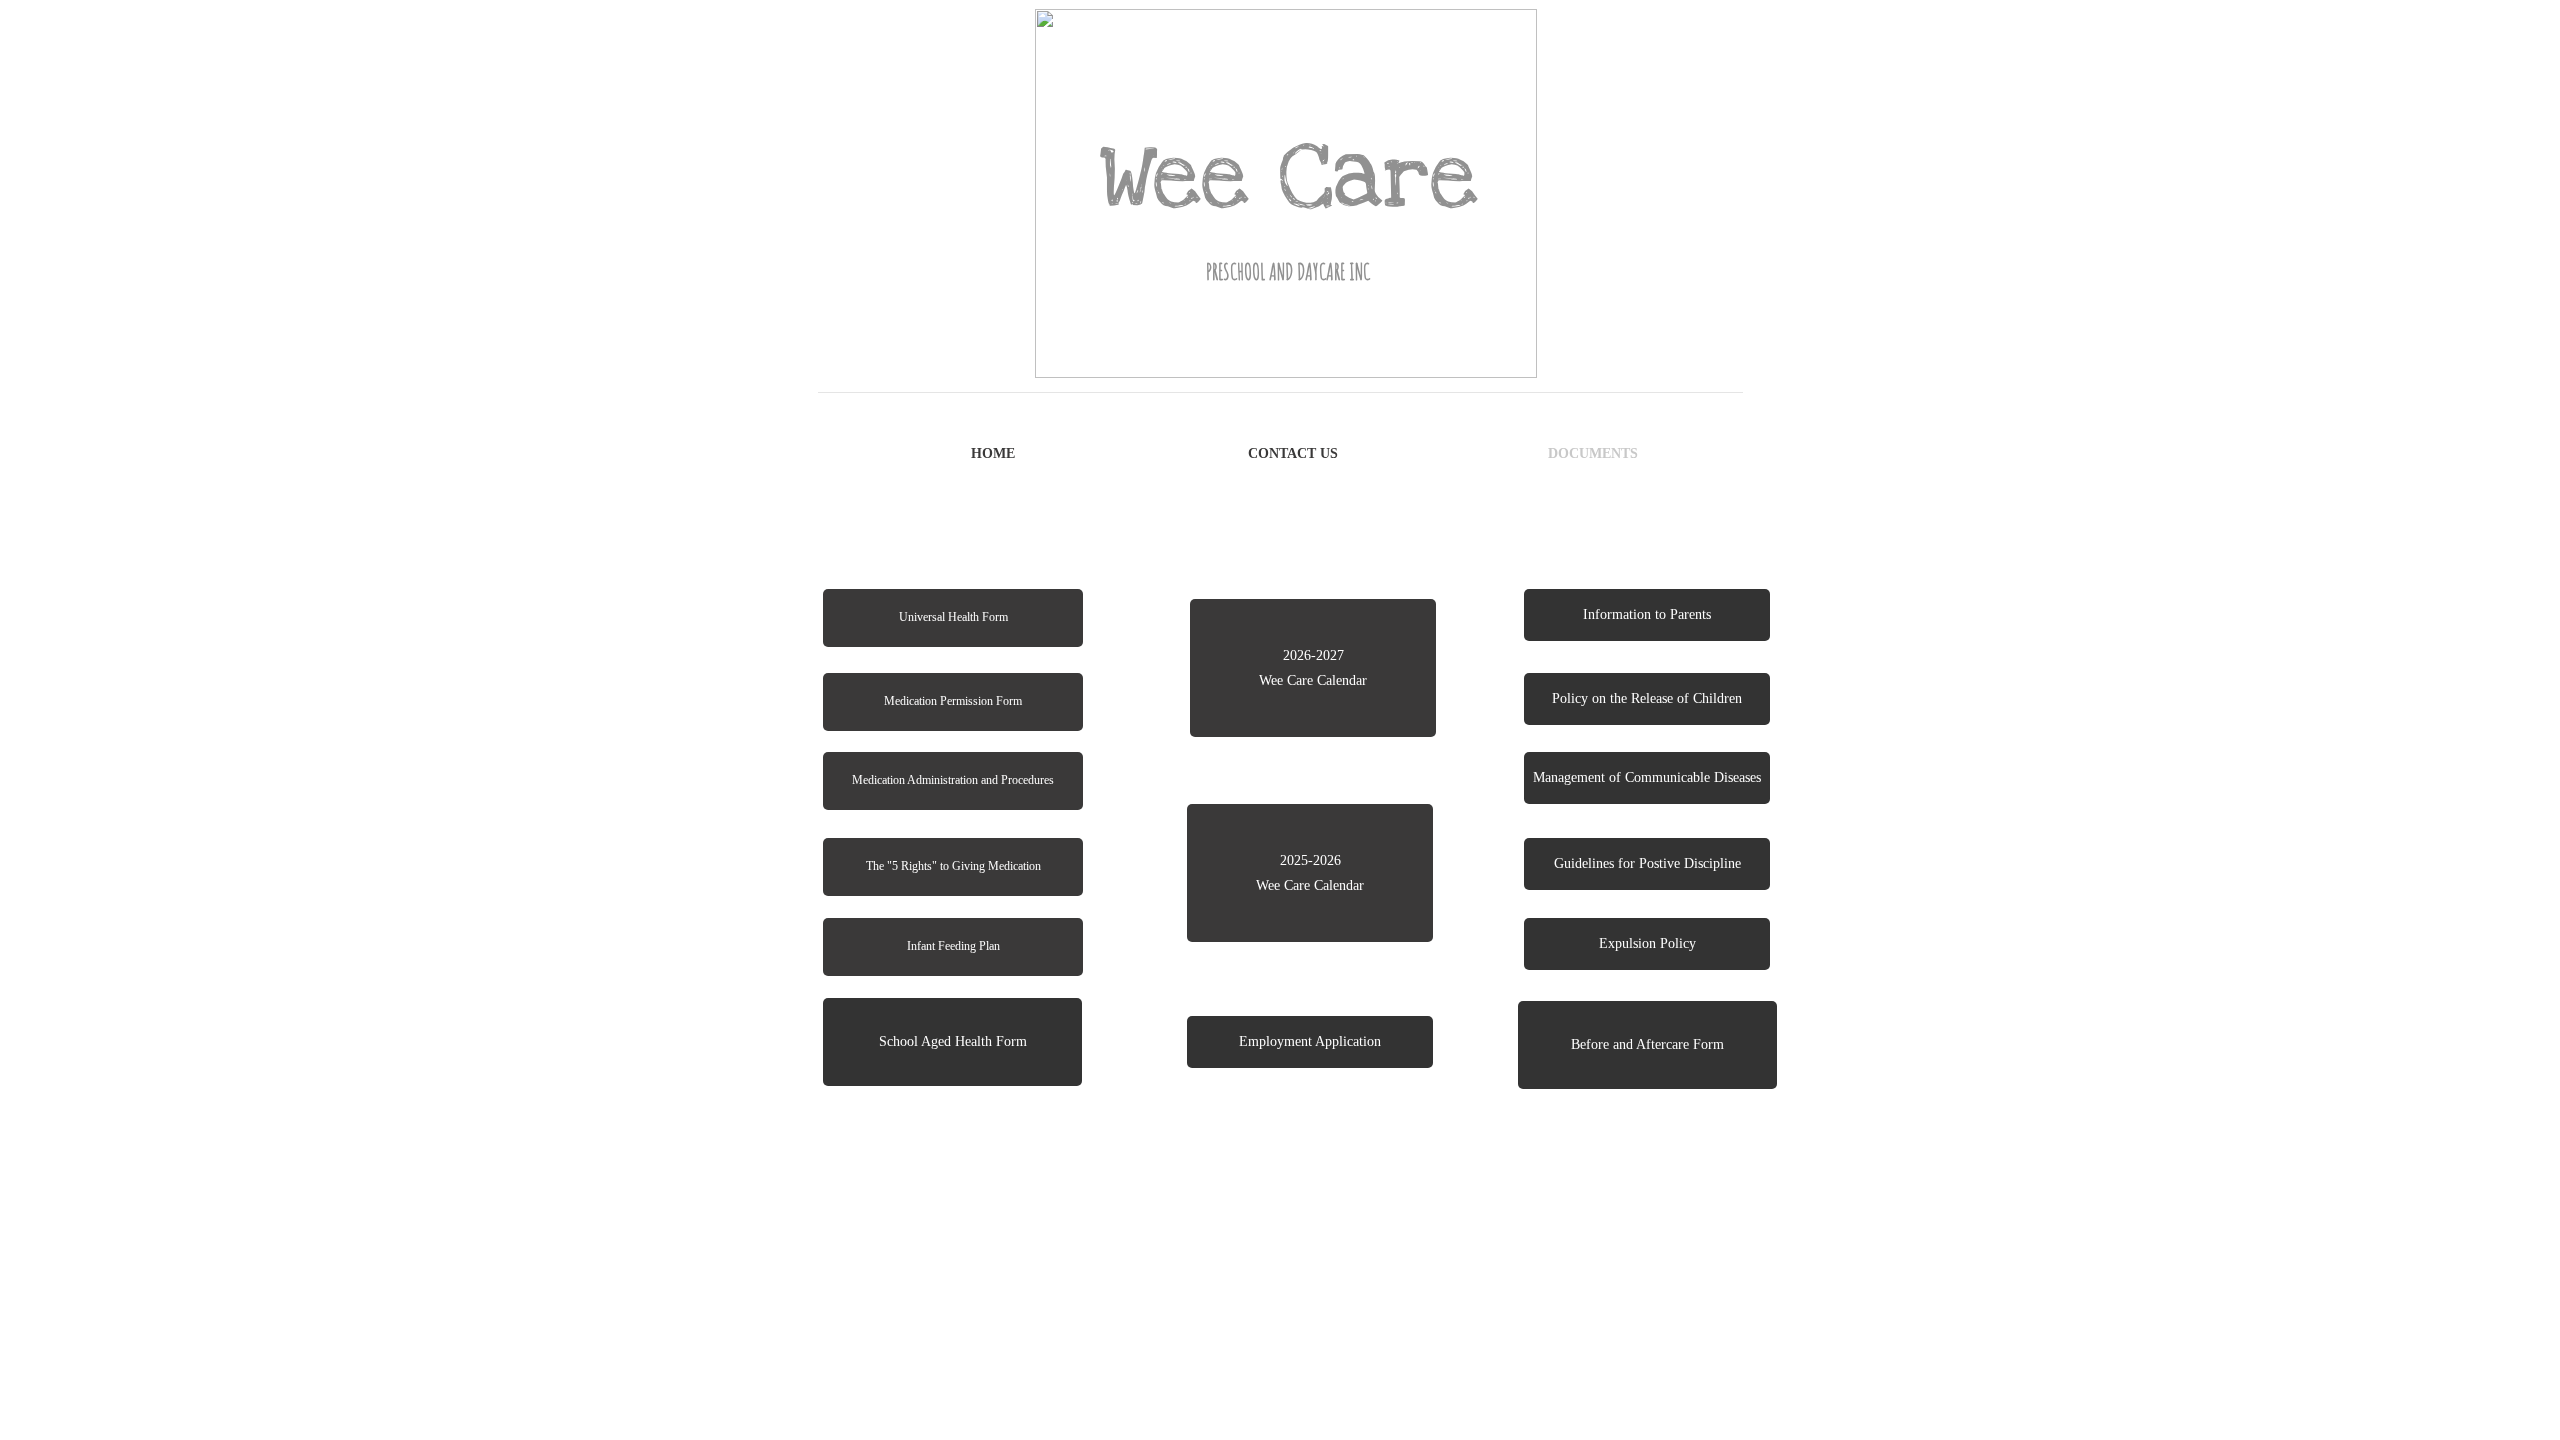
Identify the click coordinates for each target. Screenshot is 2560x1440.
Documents (1593, 453)
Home (993, 453)
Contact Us (1293, 453)
